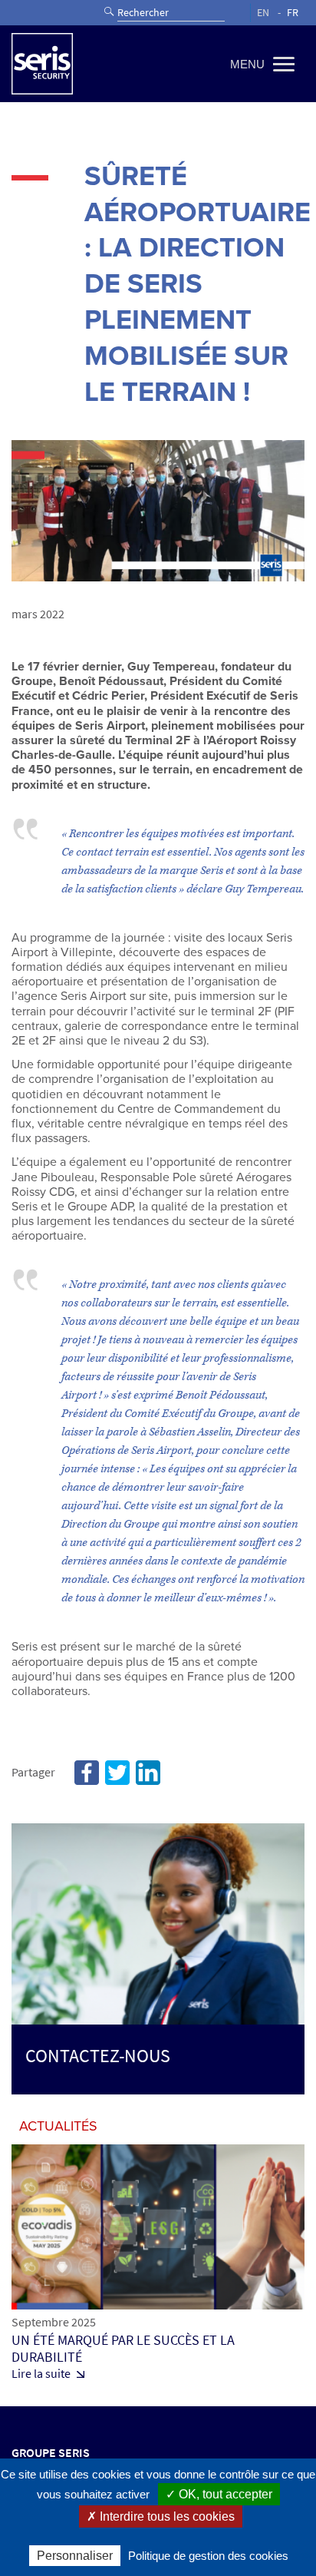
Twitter (117, 1773)
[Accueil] (42, 64)
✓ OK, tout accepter (219, 2494)
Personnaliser (75, 2556)
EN (263, 13)
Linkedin (148, 1773)
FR (293, 13)
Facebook (87, 1773)
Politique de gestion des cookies (208, 2556)
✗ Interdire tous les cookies (161, 2516)
